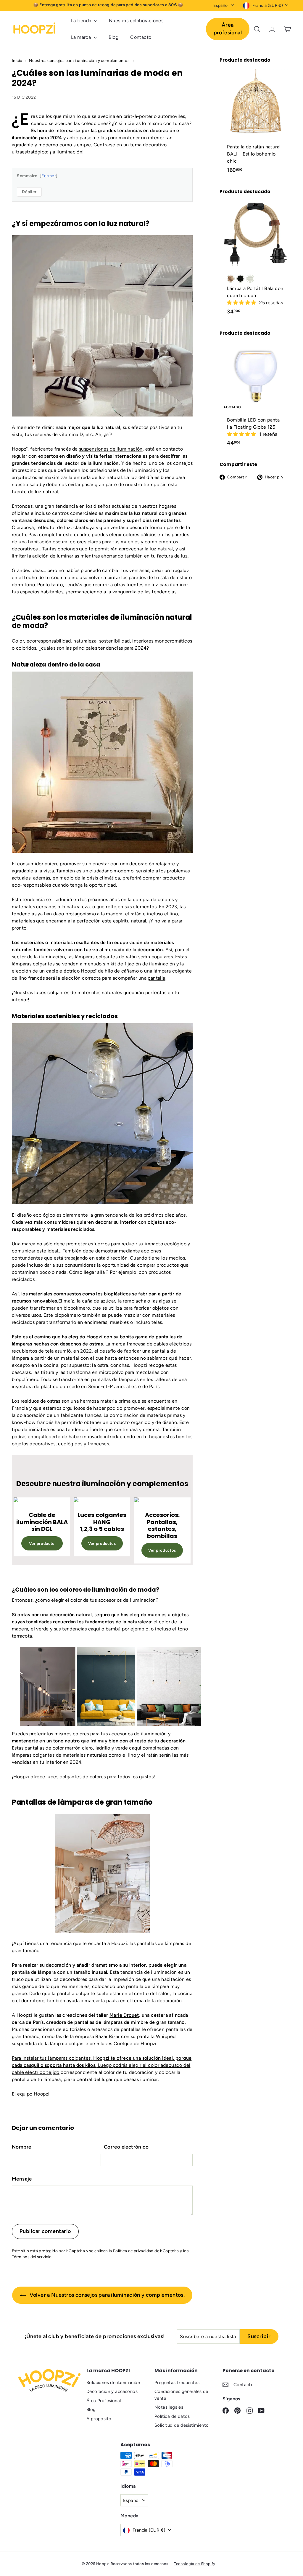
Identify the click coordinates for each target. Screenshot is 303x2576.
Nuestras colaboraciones (136, 21)
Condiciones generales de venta (181, 2395)
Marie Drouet (124, 2015)
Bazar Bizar (107, 2036)
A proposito (99, 2419)
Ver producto (42, 1543)
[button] (242, 303)
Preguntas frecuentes (177, 2383)
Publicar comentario (45, 2231)
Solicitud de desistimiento (182, 2425)
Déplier (29, 192)
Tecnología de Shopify (195, 2564)
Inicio (18, 60)
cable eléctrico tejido (36, 2072)
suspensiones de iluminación (111, 449)
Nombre (21, 2147)
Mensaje (22, 2179)
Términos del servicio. (32, 2257)
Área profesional (228, 29)
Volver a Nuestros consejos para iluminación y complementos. (106, 2295)
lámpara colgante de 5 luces (104, 2044)
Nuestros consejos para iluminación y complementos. (80, 60)
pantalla (156, 978)
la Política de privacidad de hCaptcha (144, 2251)
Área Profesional (104, 2401)
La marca (82, 37)
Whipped (166, 2036)
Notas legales (169, 2407)
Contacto (141, 37)
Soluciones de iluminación (113, 2383)
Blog (114, 37)
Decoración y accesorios (112, 2391)
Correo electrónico (126, 2147)
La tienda (82, 21)
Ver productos (102, 1543)
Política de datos (172, 2416)
